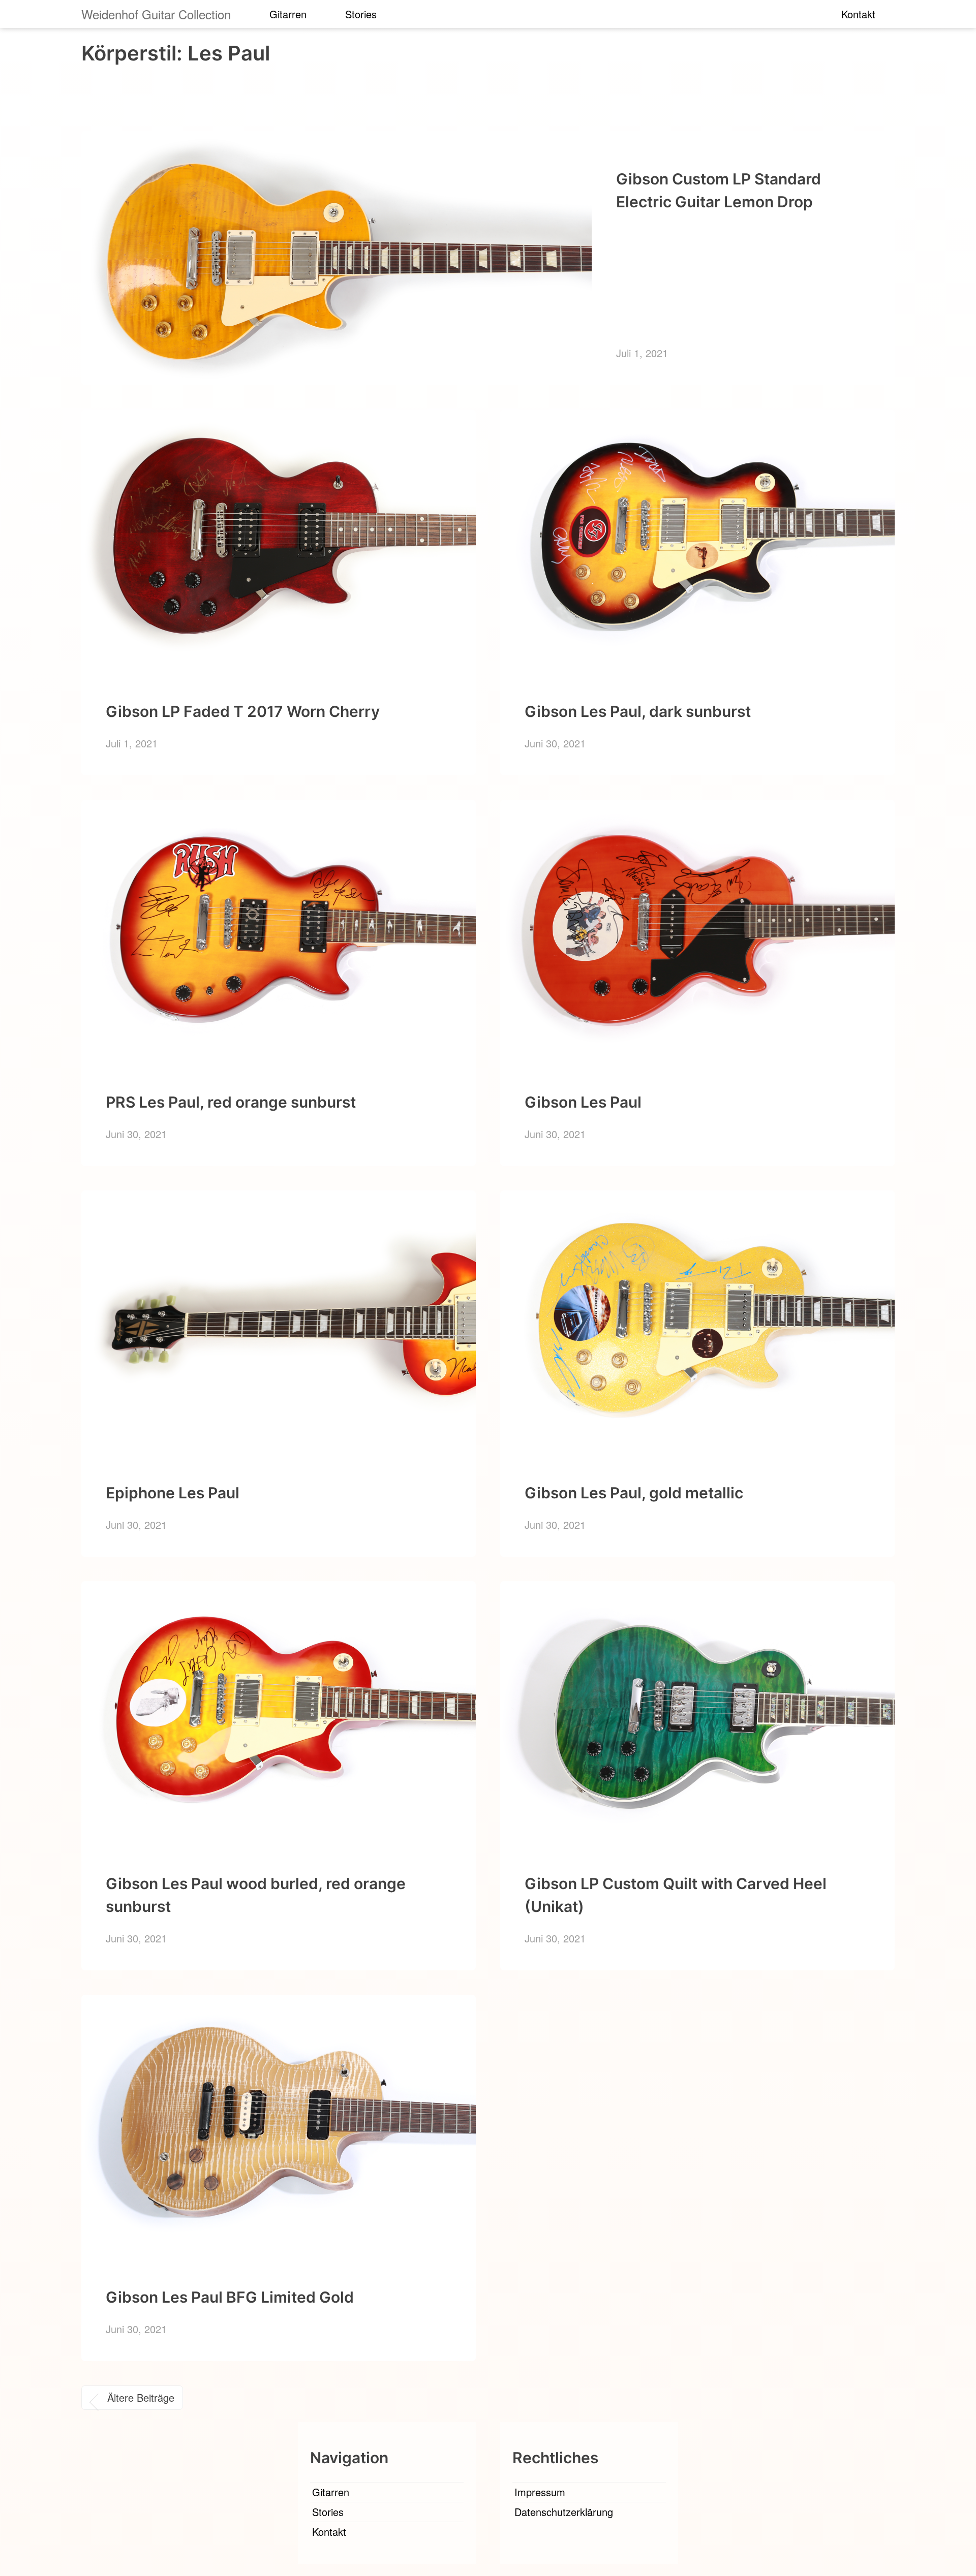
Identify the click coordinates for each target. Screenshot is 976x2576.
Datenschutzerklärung (564, 2512)
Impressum (540, 2492)
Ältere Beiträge (141, 2397)
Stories (361, 14)
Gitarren (288, 14)
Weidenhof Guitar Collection (156, 14)
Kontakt (858, 14)
